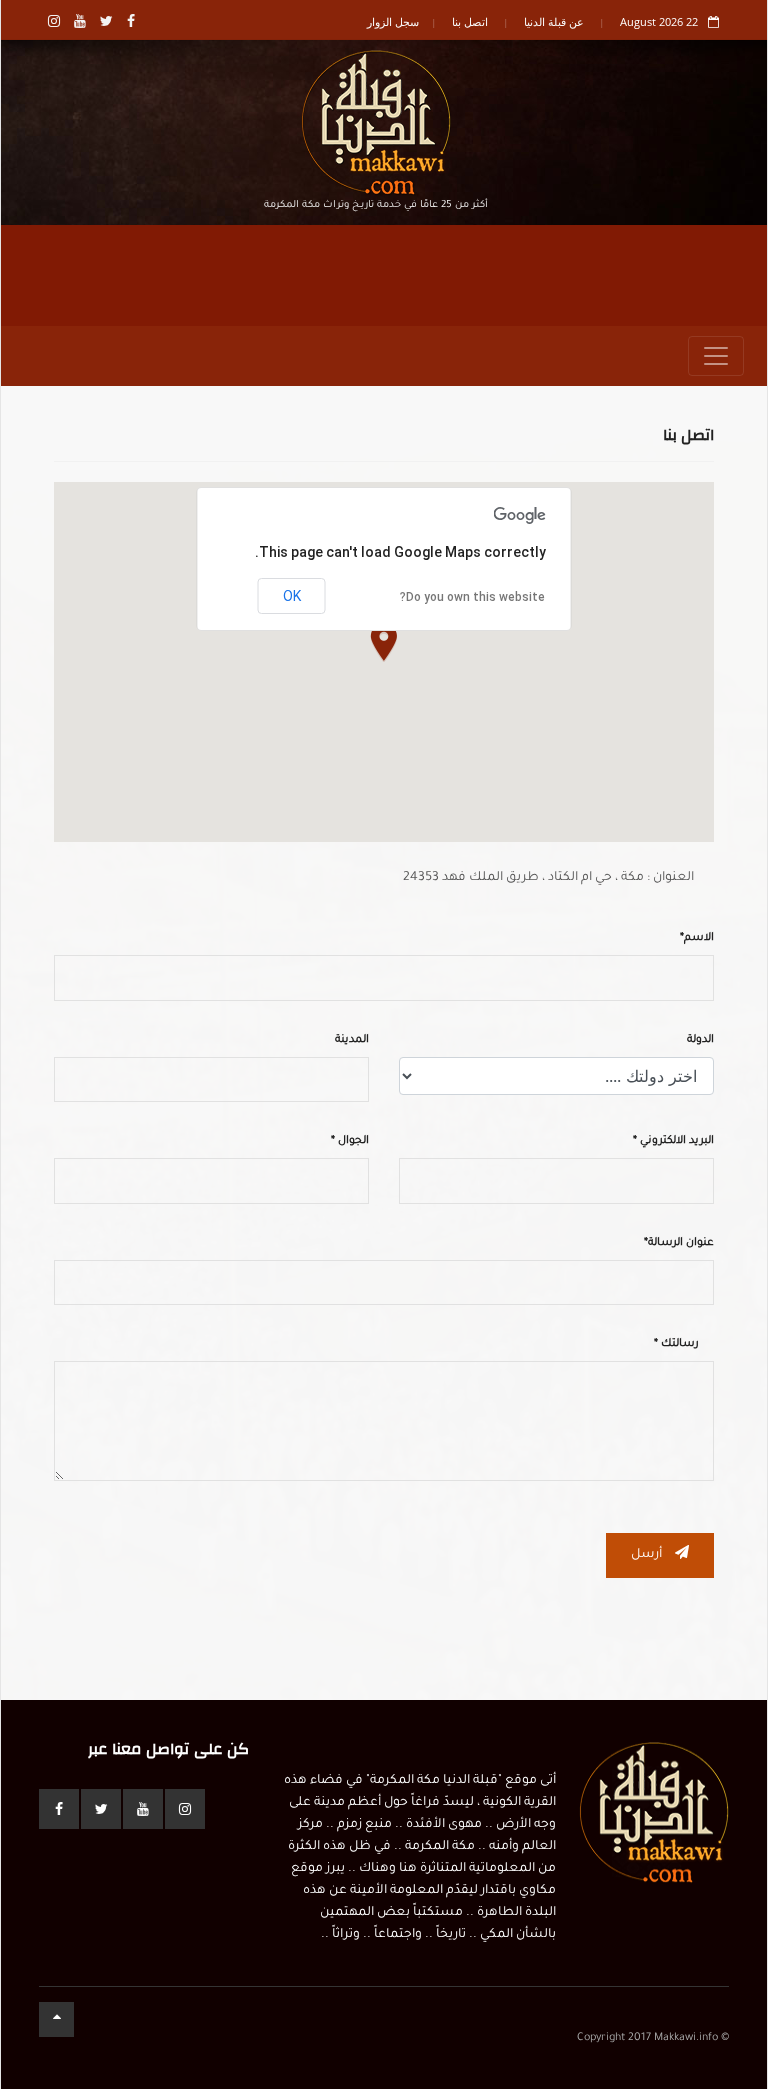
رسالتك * (676, 1344)
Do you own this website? (472, 597)
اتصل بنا (470, 21)
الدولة (700, 1040)
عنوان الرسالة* (679, 1243)
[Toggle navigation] (716, 356)
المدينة (352, 1040)
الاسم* (697, 938)
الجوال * (350, 1141)
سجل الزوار (393, 21)
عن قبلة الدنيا (554, 21)
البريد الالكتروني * (673, 1141)
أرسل (648, 1555)
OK (292, 596)
